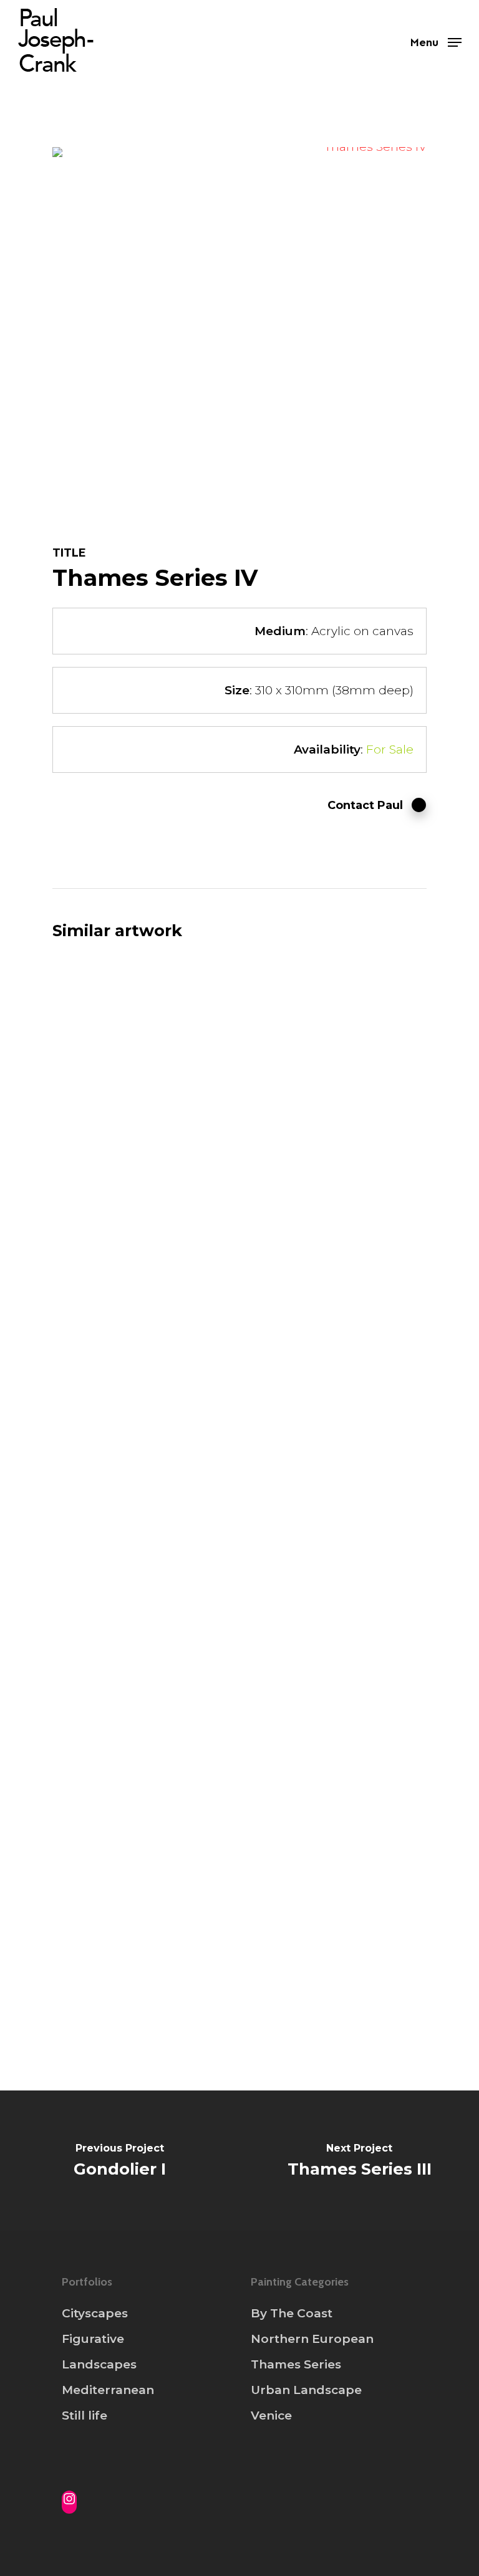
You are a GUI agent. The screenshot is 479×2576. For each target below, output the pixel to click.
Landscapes (99, 2364)
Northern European (312, 2339)
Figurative (93, 2339)
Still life (85, 2416)
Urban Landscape (306, 2390)
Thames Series (296, 2364)
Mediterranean (108, 2390)
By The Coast (292, 2313)
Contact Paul (365, 805)
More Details (144, 1009)
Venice (271, 2416)
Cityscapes (95, 2313)
